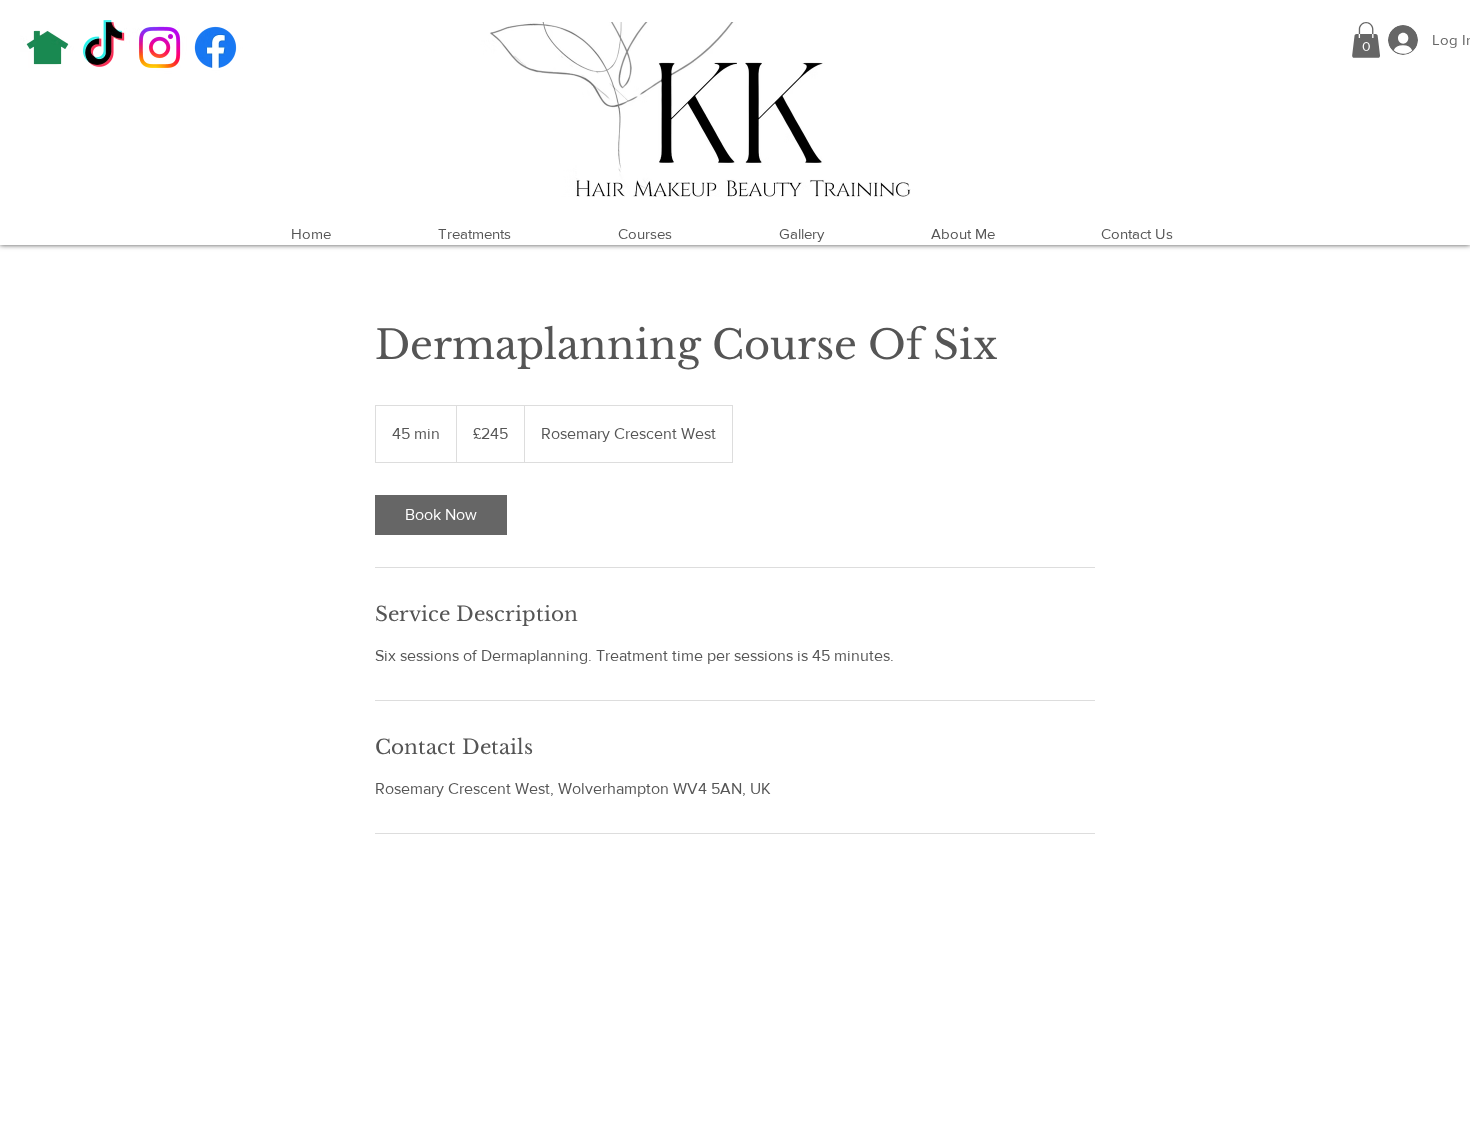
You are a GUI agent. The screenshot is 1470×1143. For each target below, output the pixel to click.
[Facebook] (215, 47)
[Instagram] (159, 47)
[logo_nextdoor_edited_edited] (47, 47)
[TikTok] (103, 47)
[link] (441, 515)
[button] (1366, 40)
